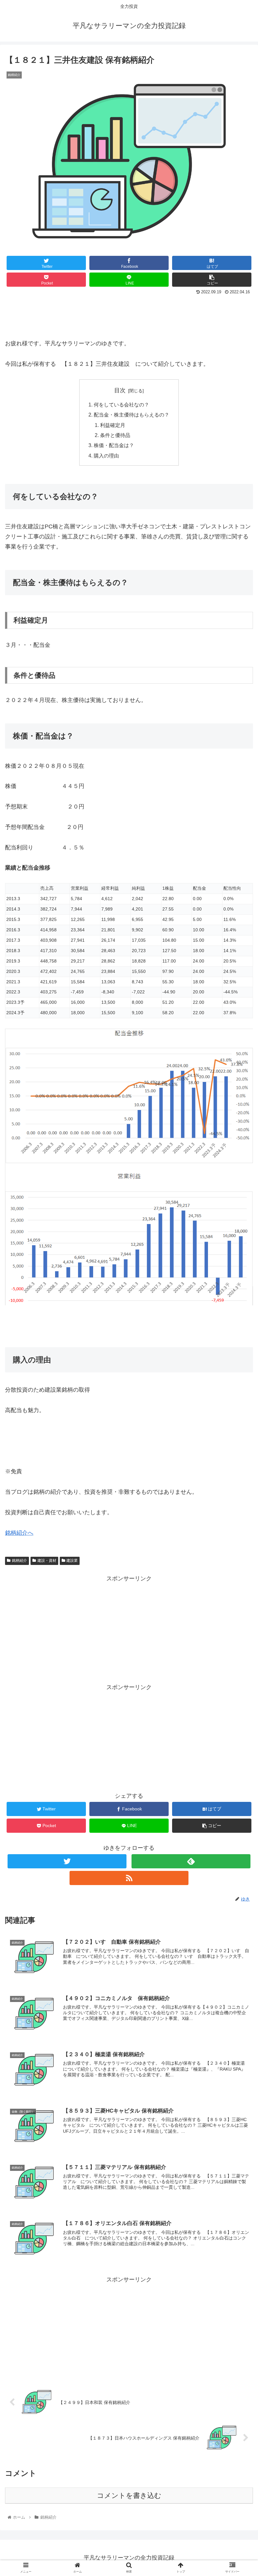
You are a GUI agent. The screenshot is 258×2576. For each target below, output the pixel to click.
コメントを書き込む (129, 2495)
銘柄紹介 (20, 1561)
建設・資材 (47, 1561)
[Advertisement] (129, 314)
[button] (239, 1323)
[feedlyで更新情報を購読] (191, 1861)
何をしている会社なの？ (121, 405)
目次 (120, 390)
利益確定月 (113, 425)
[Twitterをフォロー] (67, 1861)
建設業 (72, 1561)
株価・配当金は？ (114, 445)
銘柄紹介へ (19, 1533)
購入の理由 (106, 456)
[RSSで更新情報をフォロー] (129, 1878)
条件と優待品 (115, 435)
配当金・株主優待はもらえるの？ (132, 415)
